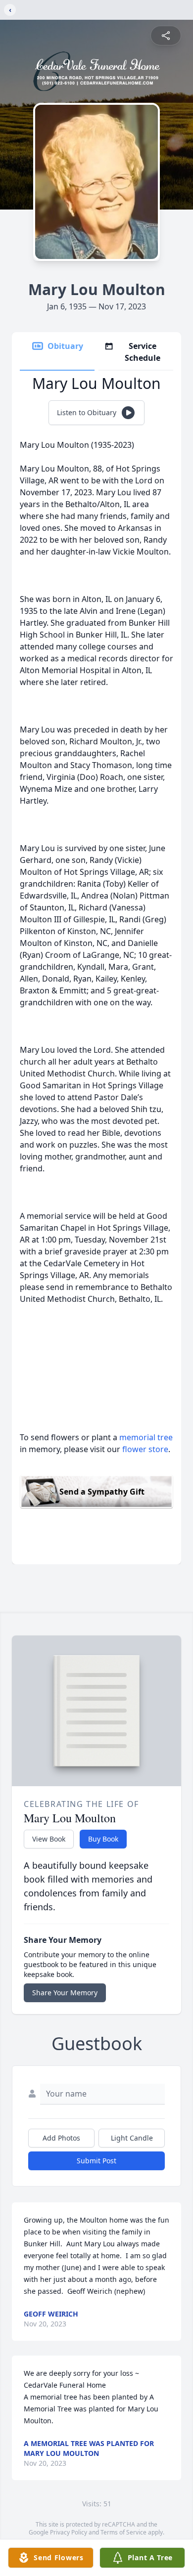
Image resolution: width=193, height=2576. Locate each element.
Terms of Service (123, 2532)
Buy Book (103, 1839)
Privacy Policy (69, 2532)
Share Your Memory (65, 1993)
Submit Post (96, 2161)
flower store (145, 1449)
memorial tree (146, 1437)
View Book (49, 1839)
